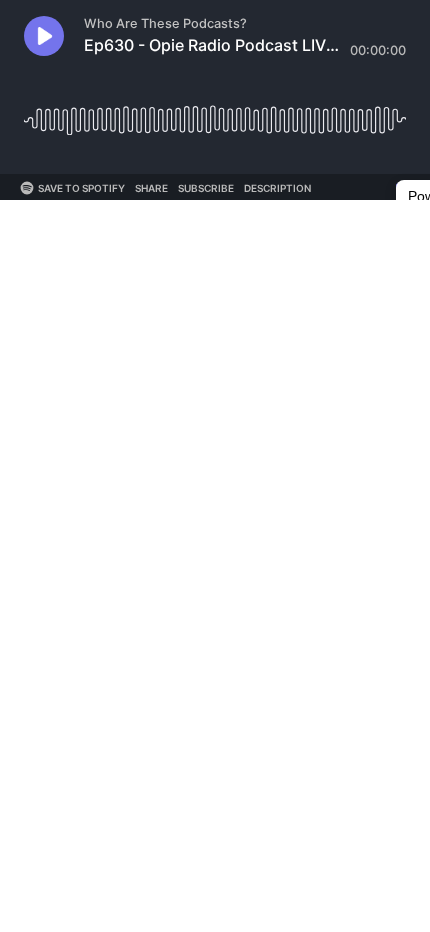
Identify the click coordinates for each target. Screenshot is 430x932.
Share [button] (151, 188)
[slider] (215, 112)
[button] (44, 36)
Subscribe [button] (206, 188)
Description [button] (277, 188)
